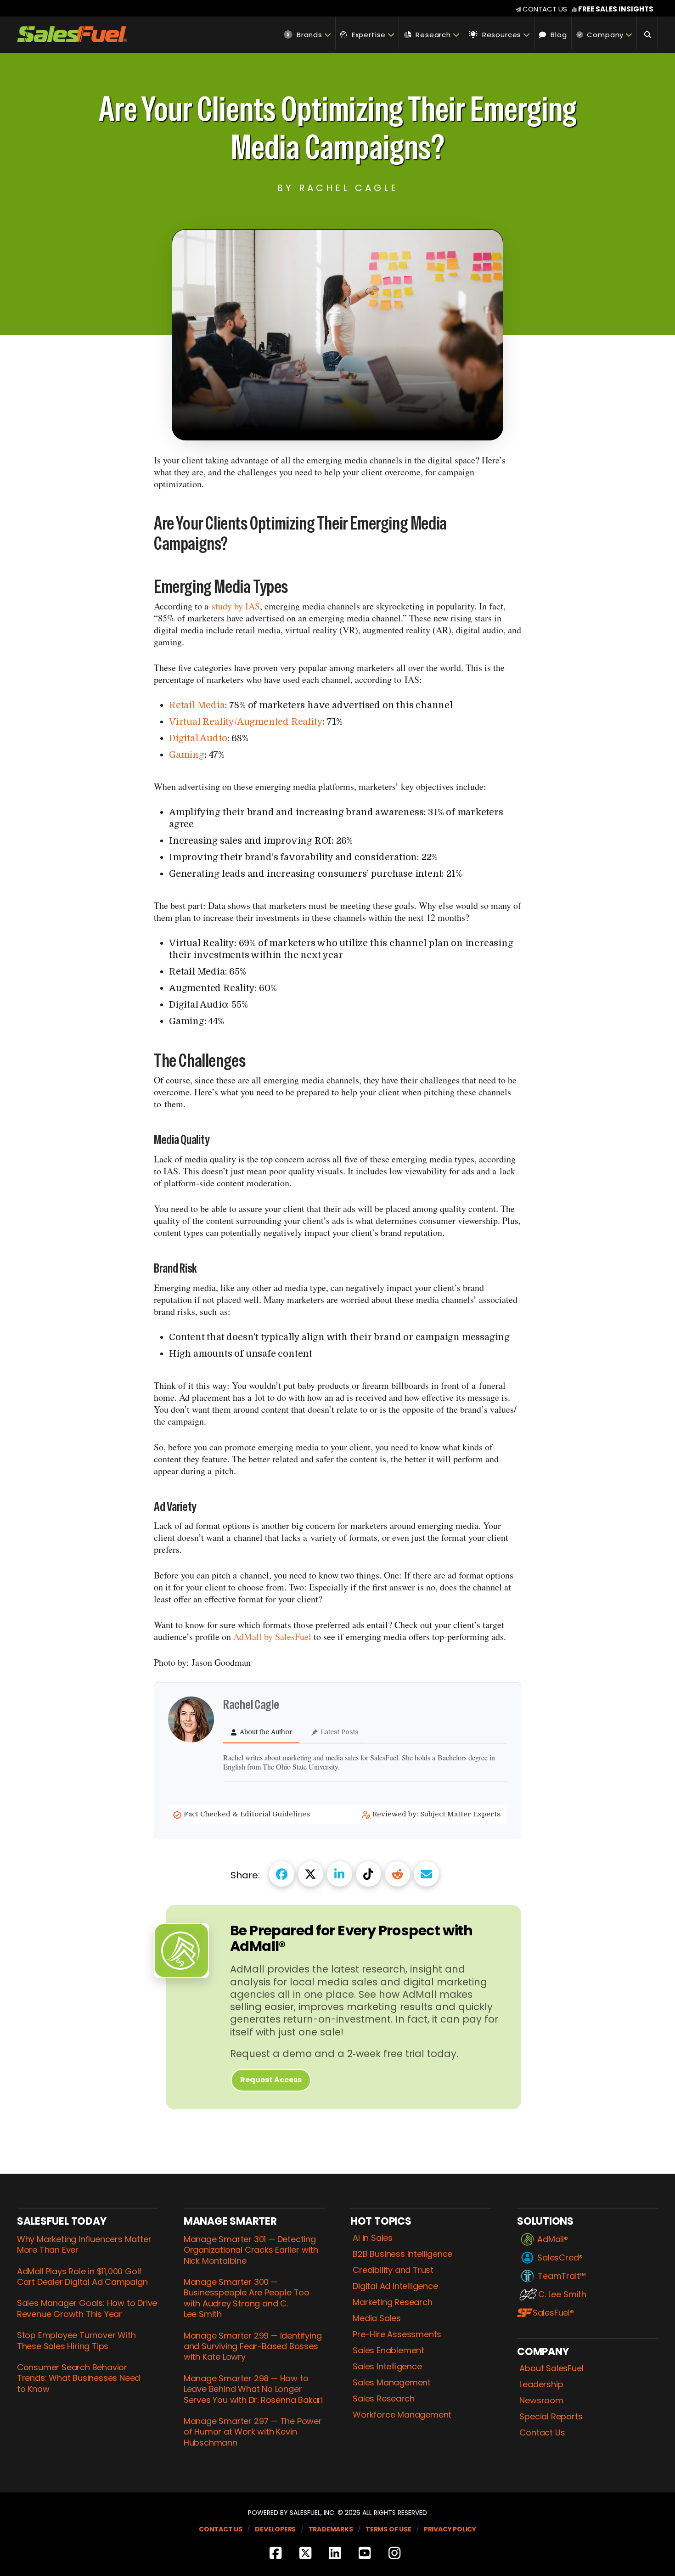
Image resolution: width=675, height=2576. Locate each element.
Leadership (541, 2384)
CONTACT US (545, 9)
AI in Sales (373, 2238)
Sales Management (392, 2383)
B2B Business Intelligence (402, 2254)
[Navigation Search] (647, 33)
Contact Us (542, 2433)
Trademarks (331, 2529)
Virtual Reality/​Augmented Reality (246, 722)
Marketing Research (392, 2302)
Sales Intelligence (387, 2367)
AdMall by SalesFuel (272, 1637)
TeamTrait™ (562, 2276)
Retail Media (197, 705)
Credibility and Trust (393, 2270)
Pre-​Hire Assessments (397, 2334)
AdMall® (553, 2239)
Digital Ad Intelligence (395, 2286)
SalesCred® (560, 2258)
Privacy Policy (450, 2529)
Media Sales (377, 2318)
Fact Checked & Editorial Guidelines (248, 1814)
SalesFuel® (553, 2313)
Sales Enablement (388, 2351)
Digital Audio (198, 738)
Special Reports (551, 2417)
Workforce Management (402, 2415)
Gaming (187, 755)
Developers (275, 2529)
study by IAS (236, 606)
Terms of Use (388, 2529)
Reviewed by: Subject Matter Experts (437, 1814)
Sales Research (383, 2399)
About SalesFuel (551, 2368)
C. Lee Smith (562, 2294)
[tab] (261, 1733)
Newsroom (541, 2401)
